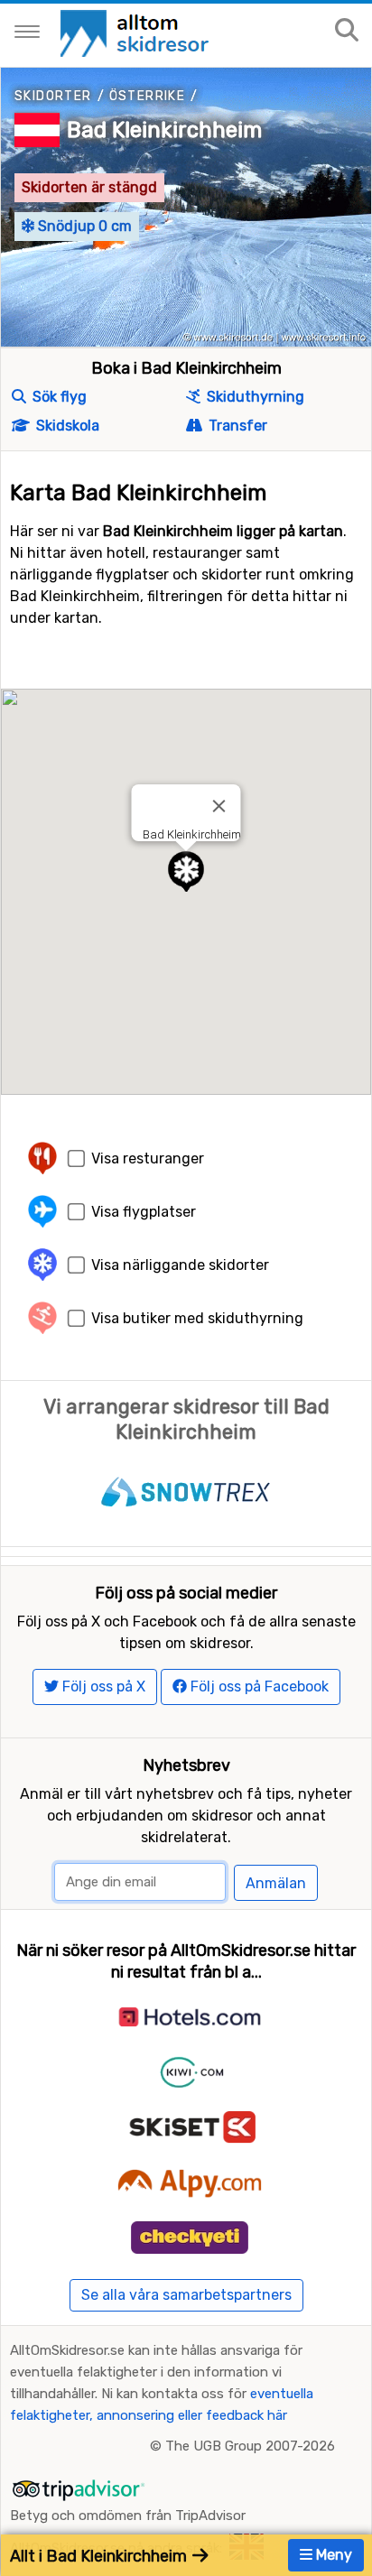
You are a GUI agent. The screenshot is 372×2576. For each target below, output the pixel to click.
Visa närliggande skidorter (180, 1265)
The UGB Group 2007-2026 (250, 2446)
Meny (332, 2555)
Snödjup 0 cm (83, 226)
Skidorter (53, 96)
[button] (186, 871)
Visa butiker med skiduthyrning (197, 1318)
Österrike (148, 96)
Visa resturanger (148, 1158)
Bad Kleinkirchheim (164, 130)
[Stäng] (219, 806)
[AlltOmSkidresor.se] (137, 32)
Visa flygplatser (144, 1212)
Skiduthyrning (254, 397)
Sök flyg (58, 397)
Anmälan (276, 1883)
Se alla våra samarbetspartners (186, 2295)
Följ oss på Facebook (258, 1686)
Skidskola (66, 426)
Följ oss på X (102, 1686)
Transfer (236, 426)
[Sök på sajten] (347, 31)
